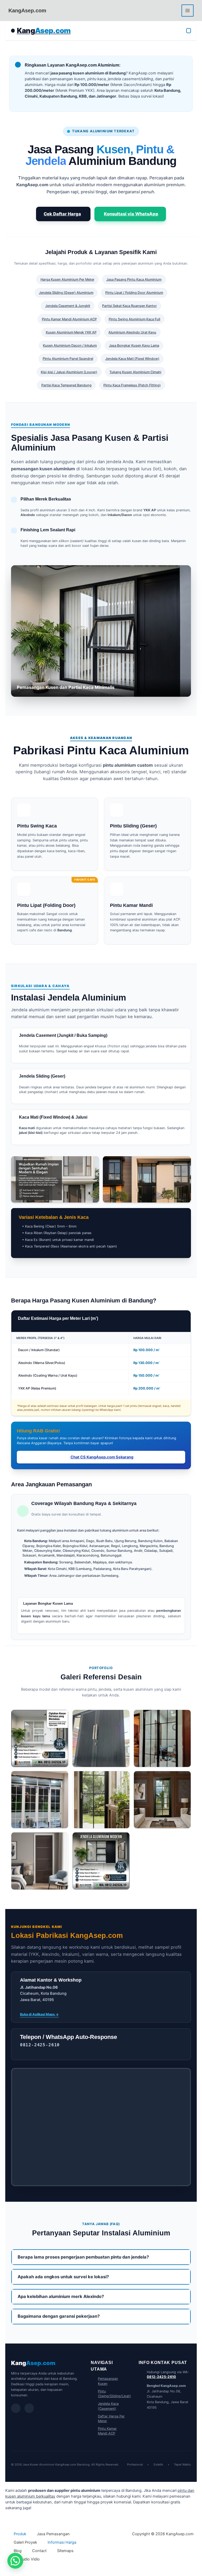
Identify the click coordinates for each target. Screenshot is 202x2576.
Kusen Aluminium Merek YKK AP (71, 332)
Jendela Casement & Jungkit (68, 306)
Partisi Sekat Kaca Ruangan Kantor (129, 306)
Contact (39, 2551)
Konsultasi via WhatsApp (131, 214)
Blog (18, 2551)
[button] (15, 2561)
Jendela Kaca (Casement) (108, 2406)
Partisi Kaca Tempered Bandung (66, 385)
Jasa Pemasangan (53, 2534)
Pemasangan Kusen (108, 2381)
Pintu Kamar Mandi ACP (107, 2431)
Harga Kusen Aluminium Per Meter (67, 279)
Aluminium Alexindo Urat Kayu (132, 332)
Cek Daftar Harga (62, 214)
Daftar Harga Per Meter (111, 2419)
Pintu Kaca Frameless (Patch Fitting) (132, 385)
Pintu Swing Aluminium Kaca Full (134, 319)
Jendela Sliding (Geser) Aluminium (66, 293)
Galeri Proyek (25, 2542)
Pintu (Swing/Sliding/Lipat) (112, 2394)
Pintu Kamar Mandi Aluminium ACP (69, 319)
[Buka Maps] (29, 2408)
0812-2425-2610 (161, 2377)
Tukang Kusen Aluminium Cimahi (135, 372)
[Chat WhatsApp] (16, 2408)
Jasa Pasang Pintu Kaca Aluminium (134, 279)
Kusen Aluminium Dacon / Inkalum (70, 345)
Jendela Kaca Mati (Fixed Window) (132, 359)
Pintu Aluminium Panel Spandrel (68, 359)
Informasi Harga (62, 2542)
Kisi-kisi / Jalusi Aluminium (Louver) (69, 372)
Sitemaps (65, 2551)
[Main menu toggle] (188, 11)
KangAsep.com (27, 11)
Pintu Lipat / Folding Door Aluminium (134, 293)
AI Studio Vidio (27, 2559)
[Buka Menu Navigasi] (189, 31)
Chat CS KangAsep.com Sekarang (102, 1457)
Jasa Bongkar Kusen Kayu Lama (134, 345)
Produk (20, 2534)
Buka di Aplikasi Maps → (39, 2014)
